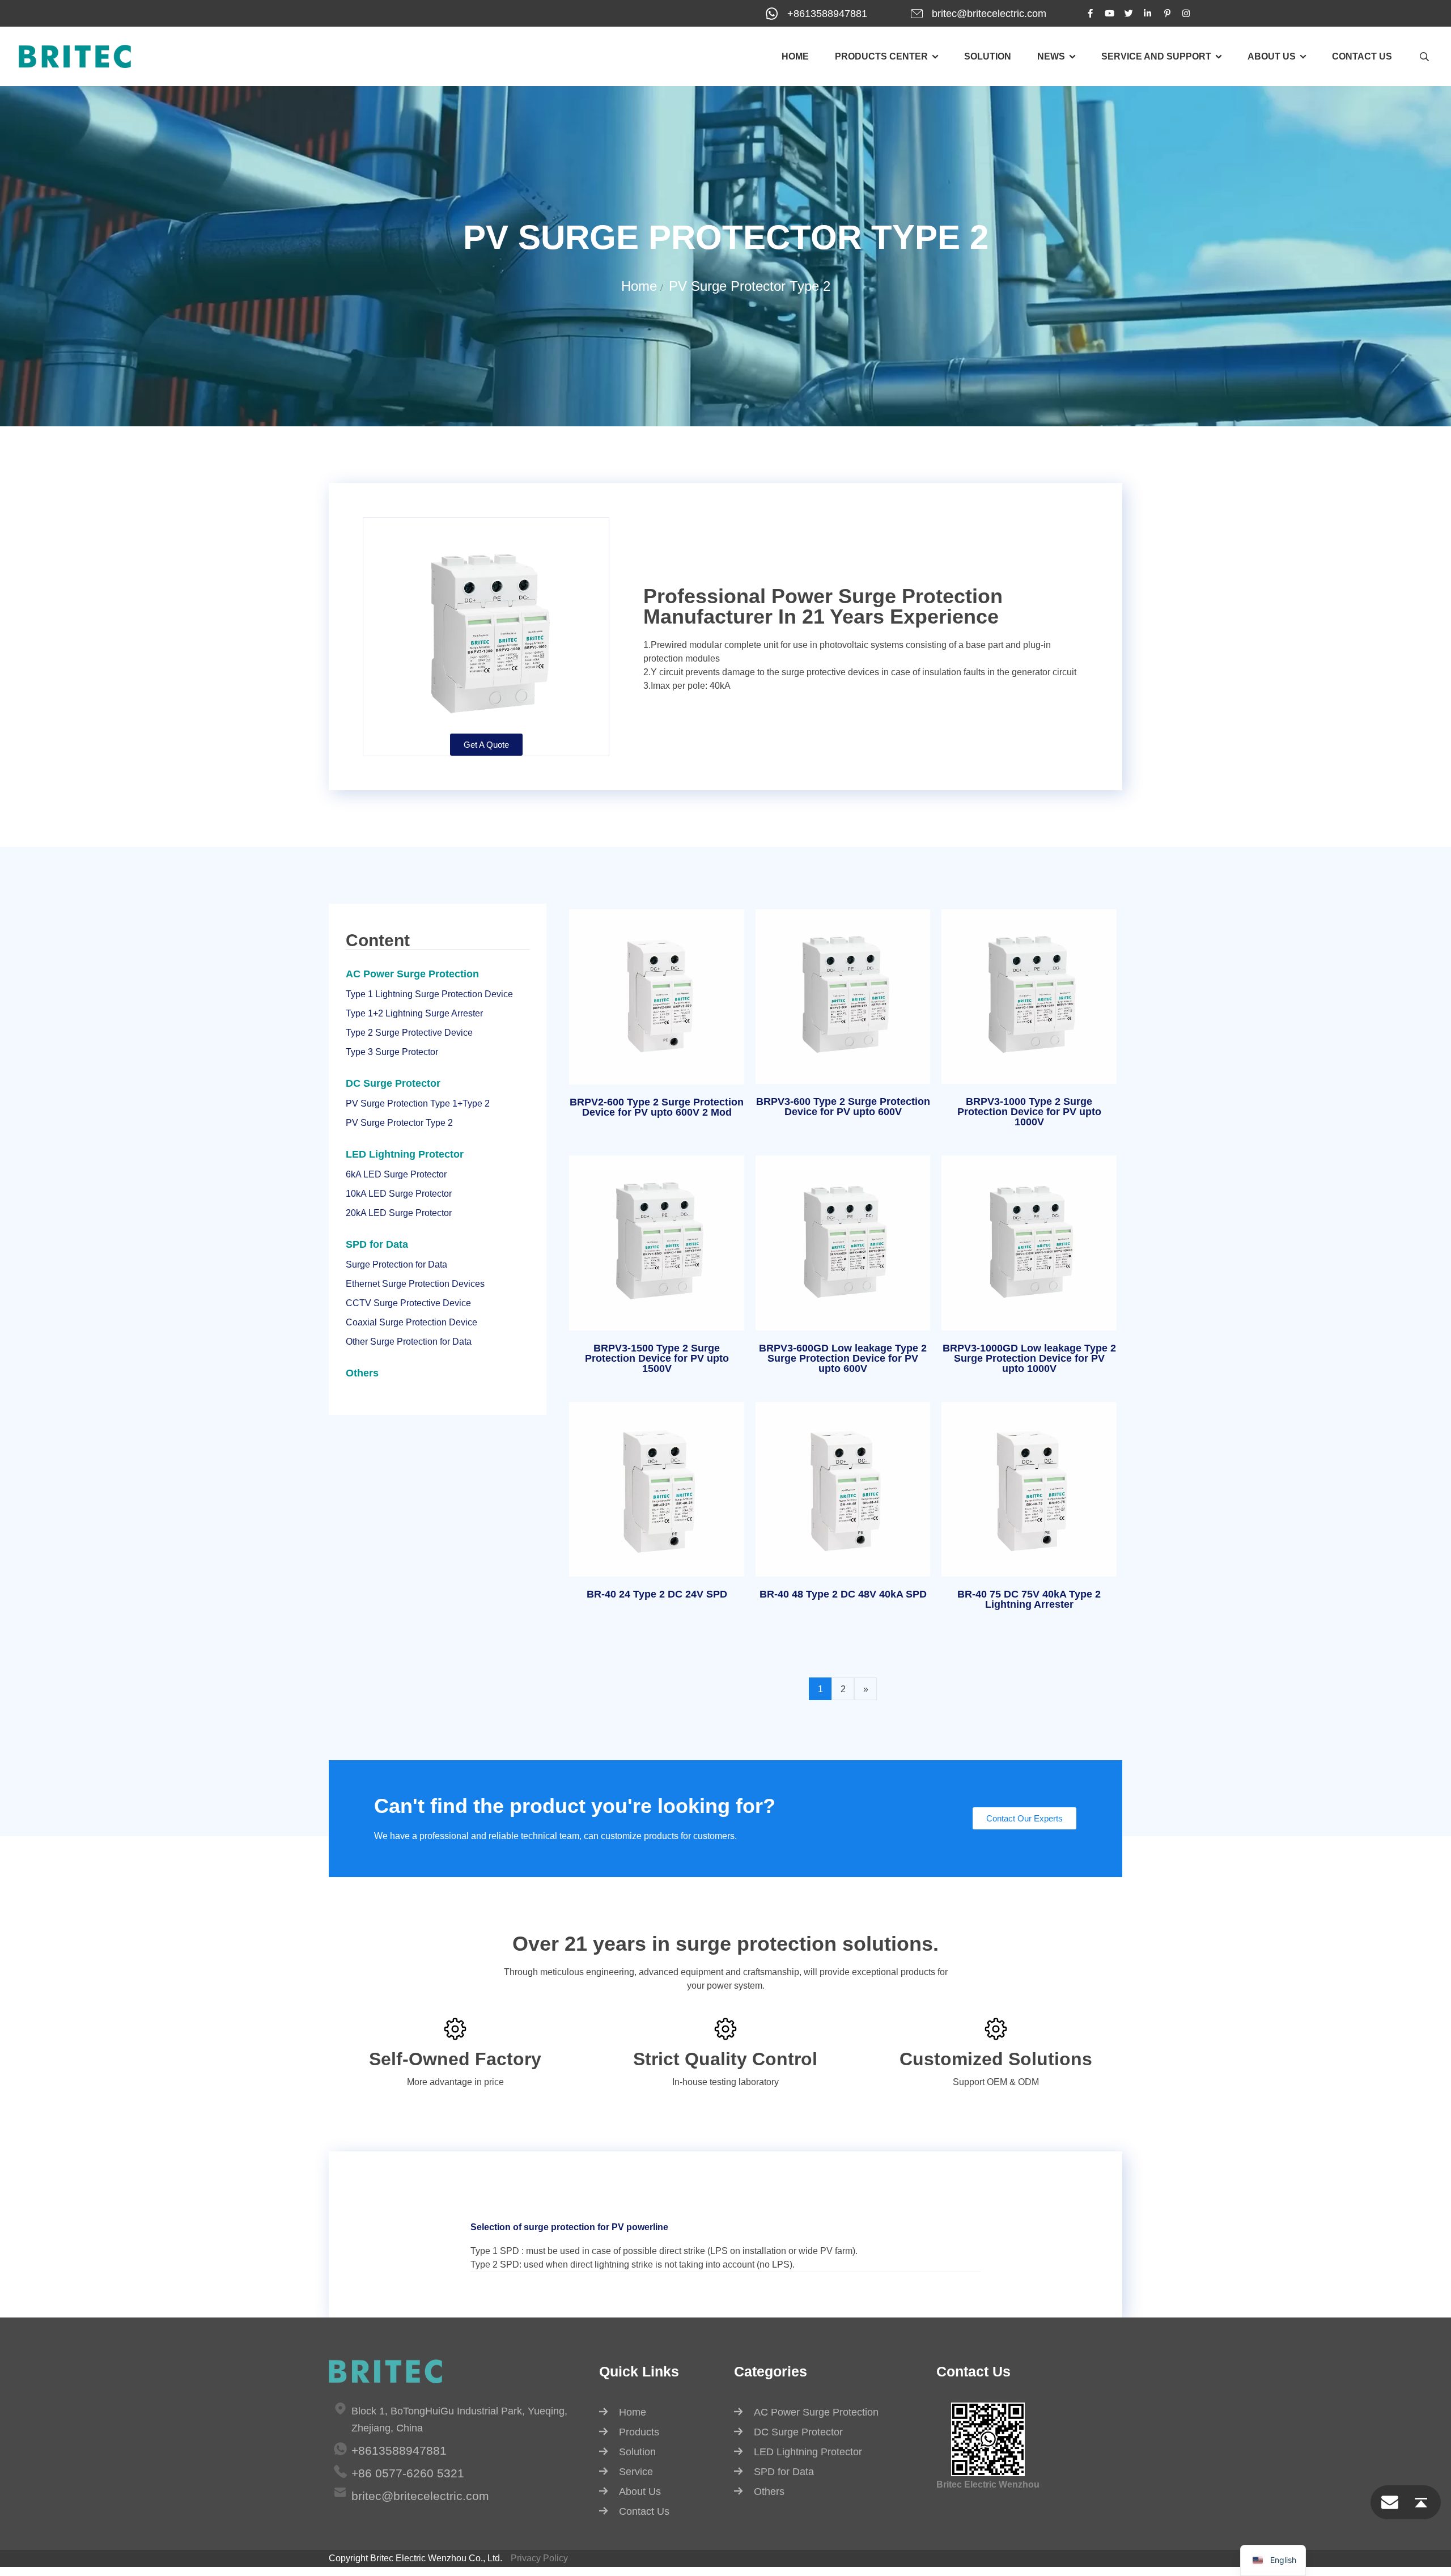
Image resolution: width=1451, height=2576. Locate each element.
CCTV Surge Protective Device (408, 1303)
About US (1272, 56)
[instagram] (1186, 13)
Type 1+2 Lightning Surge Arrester (414, 1013)
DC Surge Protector (393, 1083)
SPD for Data (377, 1244)
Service (636, 2472)
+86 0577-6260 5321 (408, 2473)
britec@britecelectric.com (989, 14)
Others (362, 1373)
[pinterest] (1167, 13)
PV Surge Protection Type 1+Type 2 (418, 1103)
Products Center (881, 56)
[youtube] (1109, 13)
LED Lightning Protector (405, 1154)
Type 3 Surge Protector (392, 1052)
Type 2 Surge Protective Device (409, 1033)
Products (639, 2432)
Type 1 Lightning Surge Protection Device (429, 994)
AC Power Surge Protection (412, 974)
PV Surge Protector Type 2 (750, 286)
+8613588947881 (827, 14)
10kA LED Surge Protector (399, 1194)
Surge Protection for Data (396, 1264)
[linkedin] (1148, 13)
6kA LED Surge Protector (396, 1174)
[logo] (75, 56)
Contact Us (1362, 56)
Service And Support (1156, 56)
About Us (640, 2492)
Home (795, 56)
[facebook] (1090, 13)
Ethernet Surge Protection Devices (415, 1284)
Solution (988, 56)
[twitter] (1128, 13)
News (1051, 56)
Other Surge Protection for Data (409, 1342)
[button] (657, 1110)
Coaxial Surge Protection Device (411, 1322)
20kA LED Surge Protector (399, 1213)
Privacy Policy (539, 2558)
